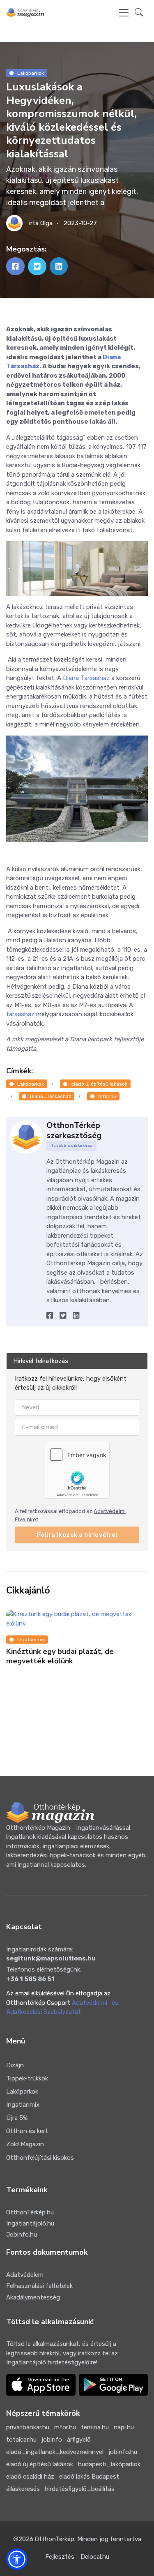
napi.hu (124, 2427)
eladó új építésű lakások (99, 1084)
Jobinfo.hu (22, 2235)
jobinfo (52, 2440)
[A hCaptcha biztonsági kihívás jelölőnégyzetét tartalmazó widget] (77, 1470)
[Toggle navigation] (124, 13)
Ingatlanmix (31, 1640)
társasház (20, 1014)
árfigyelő (79, 2440)
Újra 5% (17, 2118)
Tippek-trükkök (27, 2078)
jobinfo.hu (123, 2452)
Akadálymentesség (33, 2297)
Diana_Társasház (51, 1096)
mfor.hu (107, 1096)
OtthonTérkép (55, 2539)
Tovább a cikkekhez (72, 1146)
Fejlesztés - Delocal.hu (77, 2557)
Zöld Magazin (25, 2144)
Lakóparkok (31, 73)
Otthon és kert (27, 2131)
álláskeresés (23, 2489)
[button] (139, 13)
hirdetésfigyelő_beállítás (80, 2489)
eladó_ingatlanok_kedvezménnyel (55, 2452)
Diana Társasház (86, 678)
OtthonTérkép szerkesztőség (74, 1130)
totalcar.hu (21, 2440)
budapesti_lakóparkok (109, 2464)
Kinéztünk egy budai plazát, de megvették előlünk (60, 1657)
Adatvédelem (25, 2275)
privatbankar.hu (28, 2427)
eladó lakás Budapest (89, 2477)
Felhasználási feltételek (39, 2286)
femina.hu (95, 2427)
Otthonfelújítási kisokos (40, 2158)
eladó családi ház (30, 2477)
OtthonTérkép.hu (30, 2212)
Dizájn (15, 2065)
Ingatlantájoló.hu (30, 2223)
